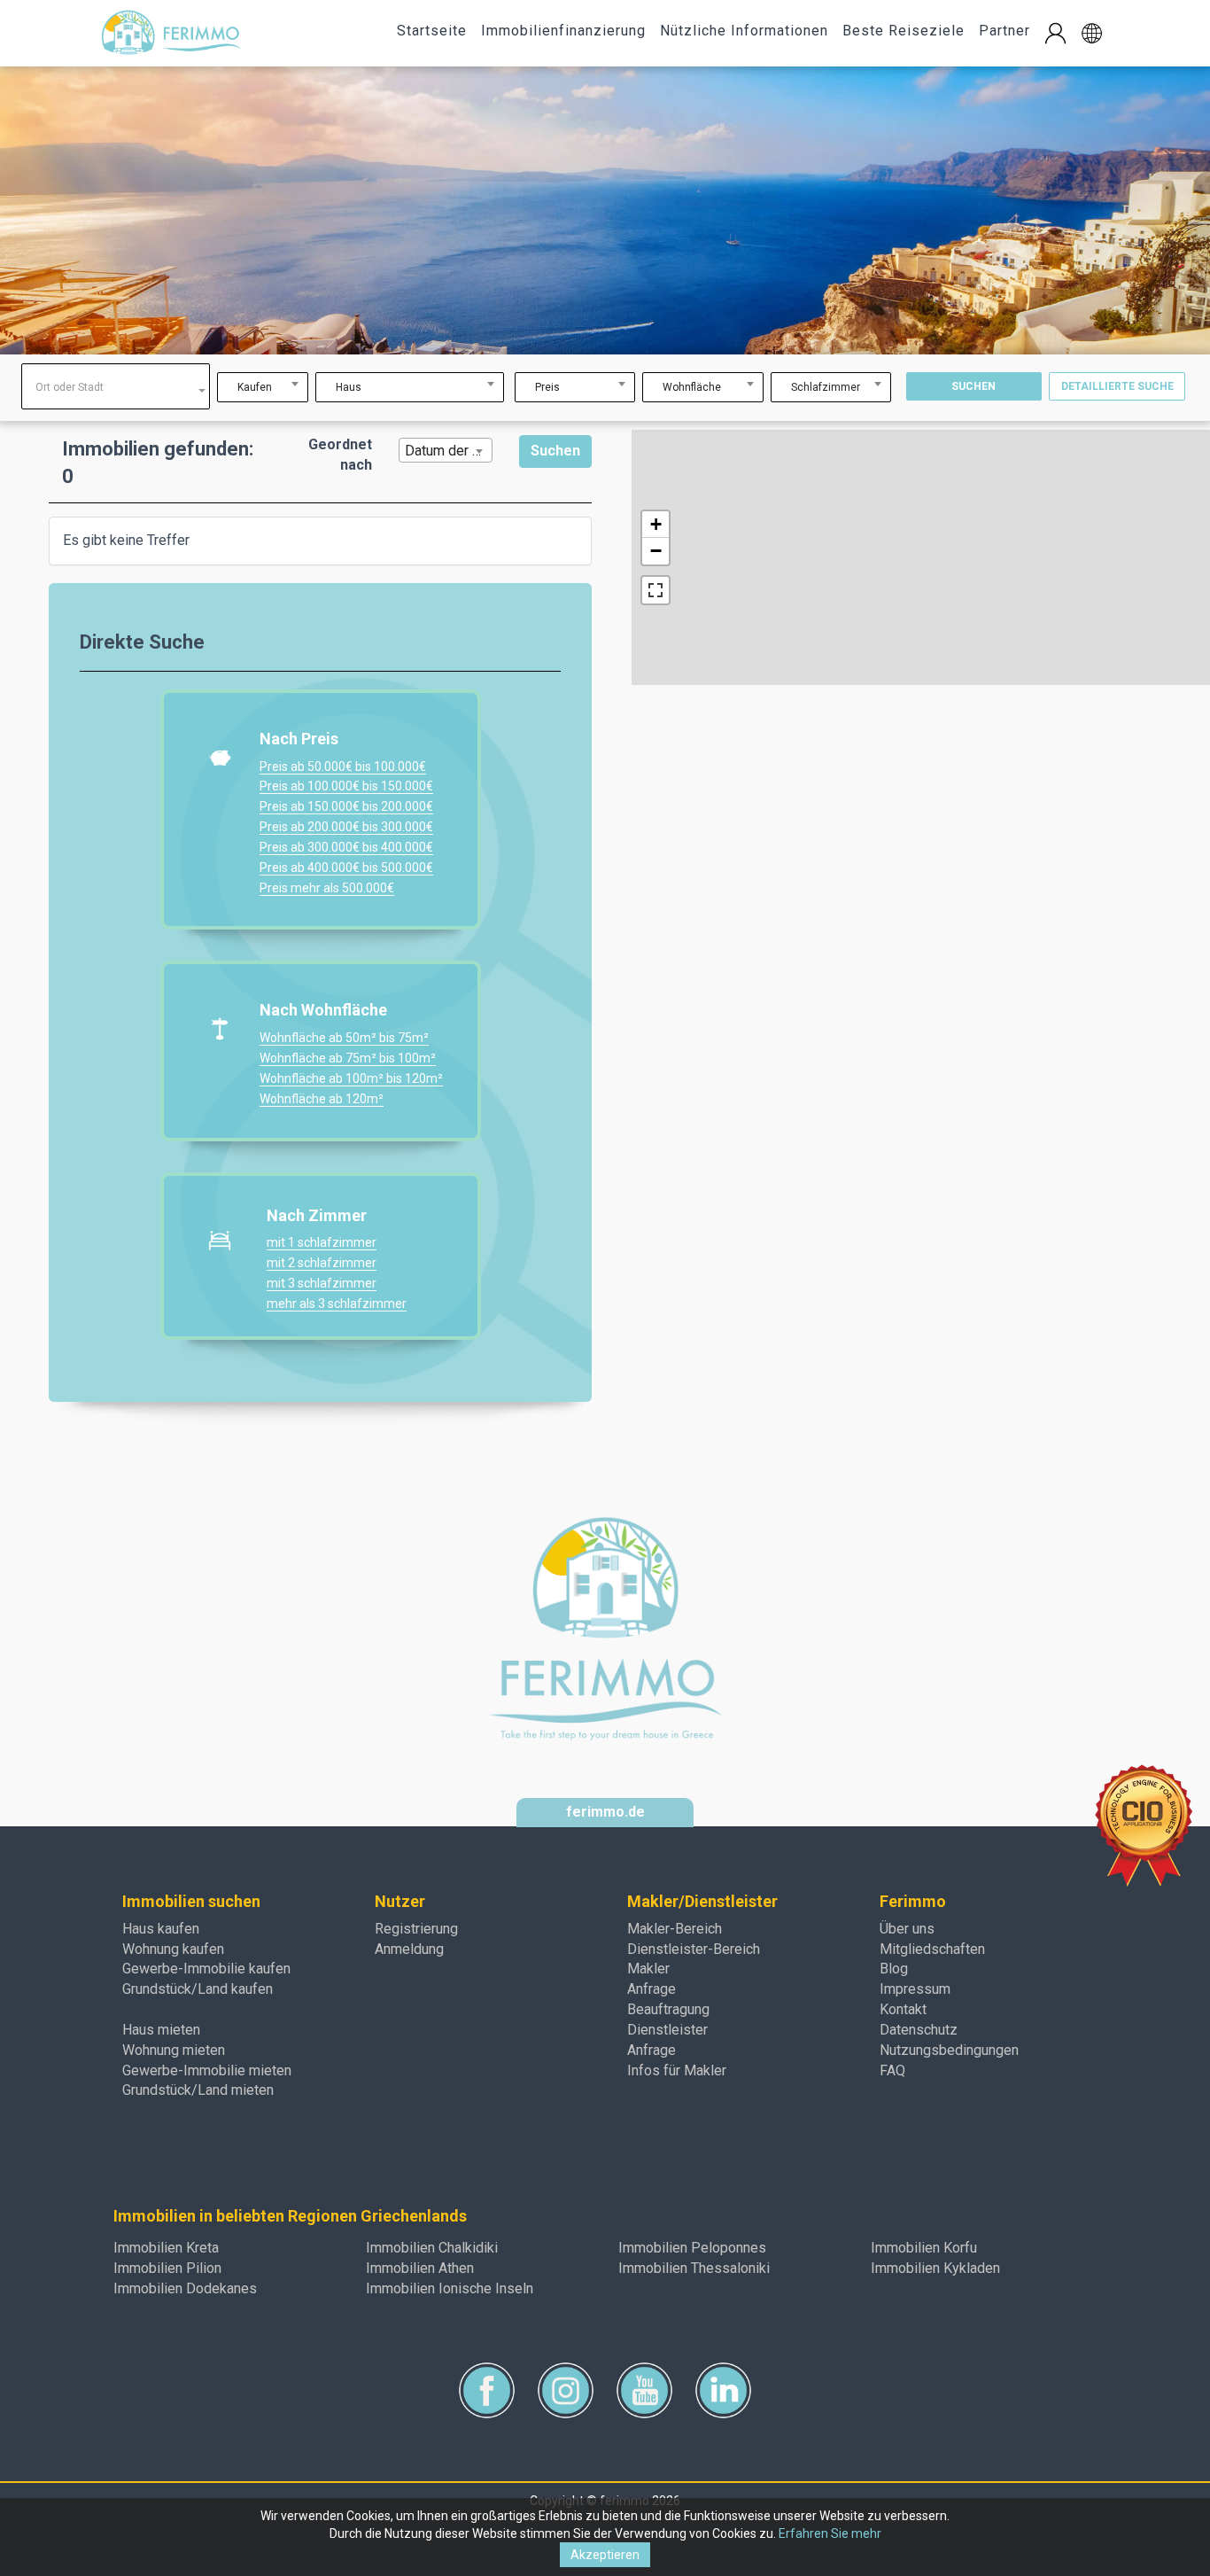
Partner (1004, 31)
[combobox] (116, 386)
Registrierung (416, 1929)
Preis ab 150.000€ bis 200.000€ (346, 806)
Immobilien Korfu (924, 2248)
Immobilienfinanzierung (563, 31)
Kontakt (903, 2009)
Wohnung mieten (174, 2050)
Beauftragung (668, 2009)
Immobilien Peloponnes (692, 2248)
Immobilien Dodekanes (185, 2288)
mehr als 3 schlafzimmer (337, 1304)
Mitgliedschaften (932, 1949)
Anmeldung (409, 1949)
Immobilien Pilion (167, 2268)
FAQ (892, 2070)
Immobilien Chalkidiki (432, 2248)
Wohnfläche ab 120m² (322, 1099)
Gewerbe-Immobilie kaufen (206, 1969)
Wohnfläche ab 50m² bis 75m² (344, 1038)
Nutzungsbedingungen (949, 2050)
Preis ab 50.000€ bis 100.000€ (343, 767)
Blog (894, 1969)
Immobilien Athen (420, 2268)
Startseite (432, 31)
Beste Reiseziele (904, 31)
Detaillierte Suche (1117, 386)
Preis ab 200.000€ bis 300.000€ (346, 827)
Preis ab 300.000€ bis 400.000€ (346, 847)
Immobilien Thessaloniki (694, 2268)
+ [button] (656, 524)
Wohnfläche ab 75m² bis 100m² (348, 1058)
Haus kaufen (161, 1929)
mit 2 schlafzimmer (322, 1263)
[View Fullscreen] (655, 590)
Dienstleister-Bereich (694, 1949)
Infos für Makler (677, 2070)
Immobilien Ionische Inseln (450, 2288)
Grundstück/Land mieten (198, 2090)
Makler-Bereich (675, 1929)
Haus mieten (161, 2030)
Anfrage (652, 1989)
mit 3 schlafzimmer (322, 1283)
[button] (1092, 33)
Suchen (973, 386)
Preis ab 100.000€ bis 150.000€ (346, 786)
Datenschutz (919, 2030)
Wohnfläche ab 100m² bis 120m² (351, 1078)
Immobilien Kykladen (935, 2268)
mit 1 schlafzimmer (322, 1242)
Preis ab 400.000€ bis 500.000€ (346, 868)
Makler (648, 1969)
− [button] (656, 551)
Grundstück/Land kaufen (198, 1989)
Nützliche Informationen (744, 31)
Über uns (907, 1929)
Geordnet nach (340, 455)
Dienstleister (667, 2030)
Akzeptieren (605, 2555)
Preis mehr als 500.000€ (327, 888)
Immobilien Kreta (166, 2248)
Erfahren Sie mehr (830, 2533)
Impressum (915, 1989)
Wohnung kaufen (173, 1949)
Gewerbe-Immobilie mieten (207, 2070)
